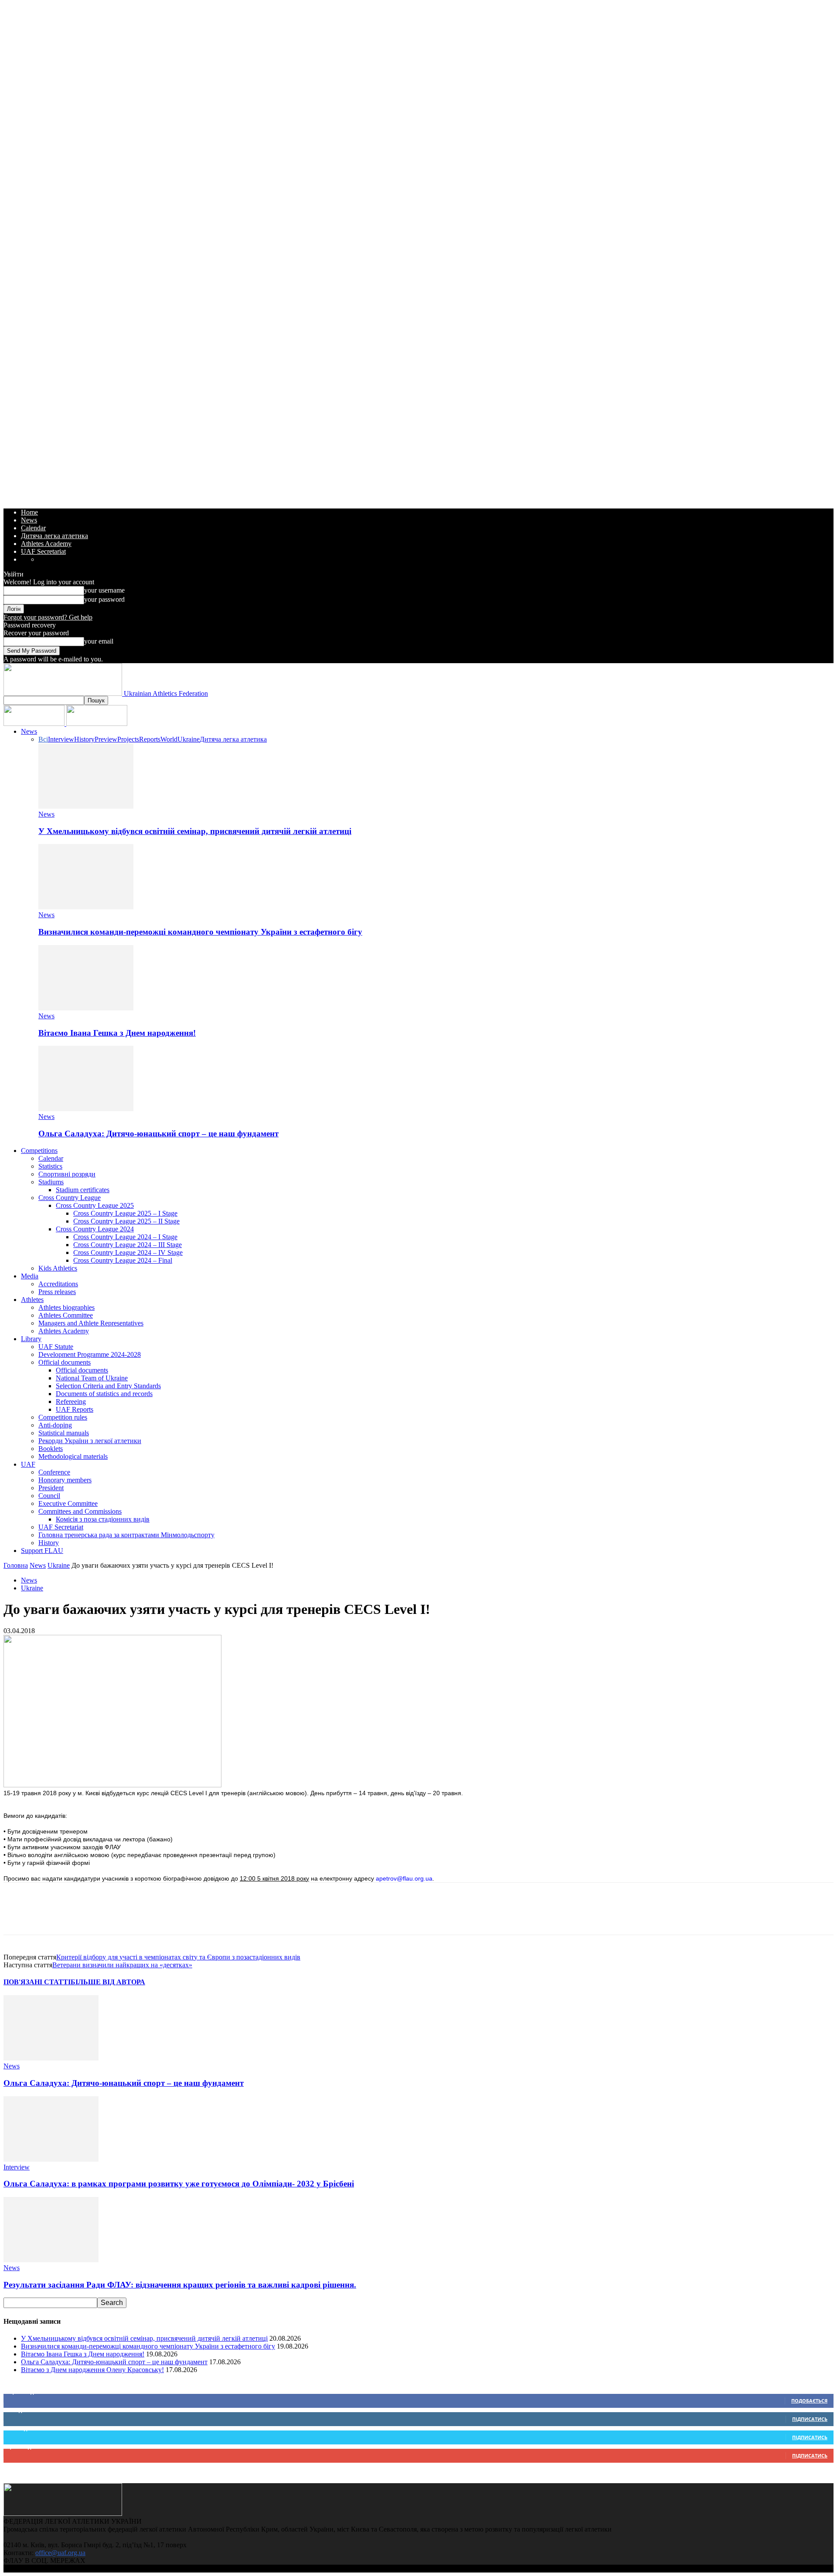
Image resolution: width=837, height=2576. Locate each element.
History (84, 739)
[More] (175, 1916)
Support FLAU (42, 1551)
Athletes (32, 1300)
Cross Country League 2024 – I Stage (125, 1237)
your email (99, 641)
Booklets (51, 1449)
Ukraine (189, 739)
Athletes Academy (46, 544)
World (169, 739)
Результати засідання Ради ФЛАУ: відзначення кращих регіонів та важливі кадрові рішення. (180, 2285)
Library (31, 1339)
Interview (61, 739)
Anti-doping (55, 1425)
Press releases (57, 1292)
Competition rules (63, 1417)
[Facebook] (18, 1916)
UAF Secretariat (43, 551)
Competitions (39, 1151)
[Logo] (35, 724)
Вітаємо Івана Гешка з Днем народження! (117, 1033)
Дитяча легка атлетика (54, 536)
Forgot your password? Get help (48, 617)
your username (104, 590)
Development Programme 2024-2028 (90, 1354)
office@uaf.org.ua (60, 2553)
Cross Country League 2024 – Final (123, 1260)
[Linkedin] (112, 1916)
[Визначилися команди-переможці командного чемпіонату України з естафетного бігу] (86, 907)
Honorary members (65, 1480)
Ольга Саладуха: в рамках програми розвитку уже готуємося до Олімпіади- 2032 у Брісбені (179, 2184)
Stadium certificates (83, 1190)
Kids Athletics (58, 1268)
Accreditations (58, 1284)
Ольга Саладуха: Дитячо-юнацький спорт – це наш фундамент (158, 1134)
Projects (128, 739)
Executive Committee (68, 1503)
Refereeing (71, 1402)
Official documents (65, 1362)
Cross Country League (70, 1198)
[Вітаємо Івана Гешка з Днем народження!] (86, 1008)
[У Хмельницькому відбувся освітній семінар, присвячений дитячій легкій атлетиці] (86, 806)
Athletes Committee (66, 1315)
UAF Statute (56, 1347)
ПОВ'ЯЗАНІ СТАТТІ (37, 1982)
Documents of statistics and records (104, 1394)
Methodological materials (73, 1456)
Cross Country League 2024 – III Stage (128, 1245)
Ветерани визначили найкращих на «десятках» (122, 1965)
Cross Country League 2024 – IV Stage (128, 1252)
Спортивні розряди (67, 1174)
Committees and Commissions (80, 1511)
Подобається (809, 2401)
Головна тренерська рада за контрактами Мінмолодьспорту (126, 1535)
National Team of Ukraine (92, 1378)
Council (49, 1496)
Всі (43, 739)
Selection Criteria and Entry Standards (108, 1386)
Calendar (33, 528)
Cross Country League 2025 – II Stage (126, 1221)
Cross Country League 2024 (95, 1229)
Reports (150, 739)
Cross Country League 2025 (95, 1205)
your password (104, 599)
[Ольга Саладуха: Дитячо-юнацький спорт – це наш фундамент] (86, 1109)
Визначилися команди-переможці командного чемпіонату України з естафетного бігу (200, 932)
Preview (106, 739)
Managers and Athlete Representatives (91, 1323)
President (51, 1488)
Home (29, 512)
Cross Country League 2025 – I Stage (125, 1213)
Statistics (50, 1166)
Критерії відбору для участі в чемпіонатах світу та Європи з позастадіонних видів (178, 1957)
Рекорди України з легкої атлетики (90, 1441)
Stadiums (51, 1182)
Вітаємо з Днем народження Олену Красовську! (92, 2370)
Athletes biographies (66, 1307)
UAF (28, 1464)
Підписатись (810, 2419)
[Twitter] (49, 1916)
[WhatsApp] (81, 1916)
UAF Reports (75, 1409)
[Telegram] (143, 1916)
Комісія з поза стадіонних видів (103, 1519)
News (29, 520)
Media (30, 1276)
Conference (54, 1472)
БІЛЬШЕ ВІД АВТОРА (108, 1982)
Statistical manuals (64, 1433)
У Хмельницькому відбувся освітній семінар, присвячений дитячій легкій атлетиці (195, 831)
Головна (16, 1565)
